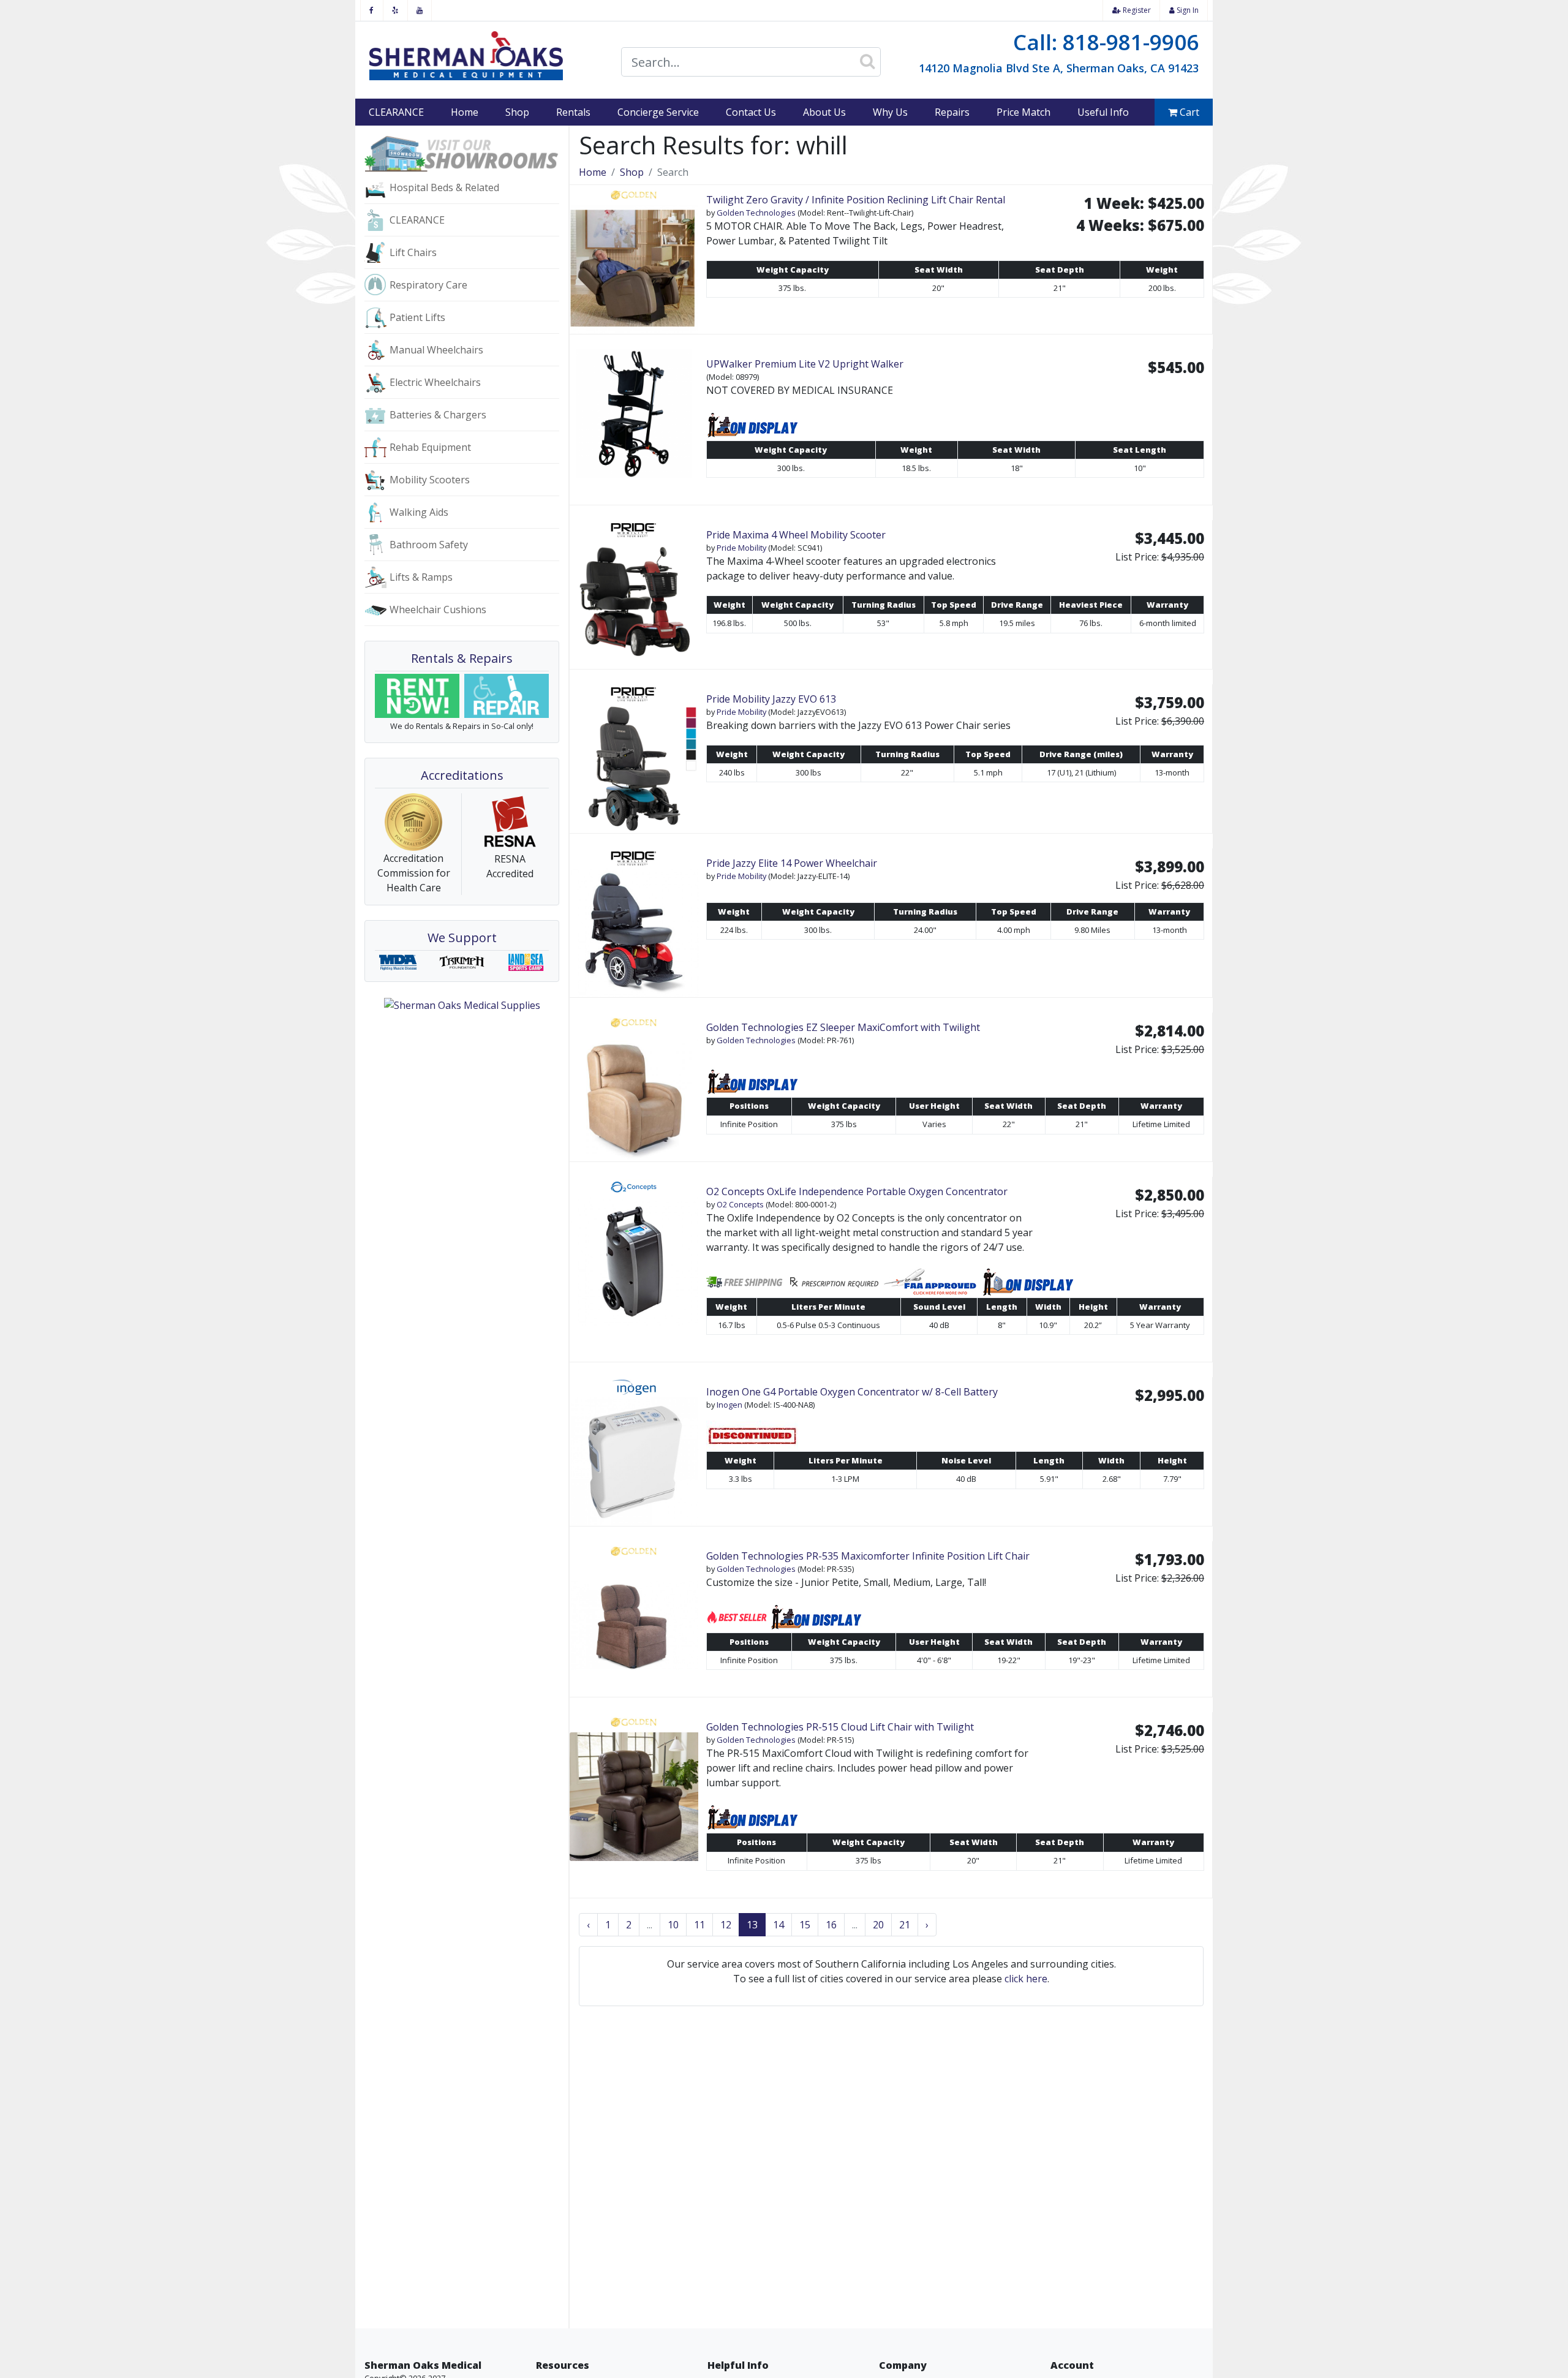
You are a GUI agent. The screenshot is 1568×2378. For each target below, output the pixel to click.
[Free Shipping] (747, 1281)
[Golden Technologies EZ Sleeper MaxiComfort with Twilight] (634, 1087)
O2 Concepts (740, 1204)
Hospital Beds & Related (444, 187)
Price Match (1023, 112)
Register (1136, 10)
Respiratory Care (428, 285)
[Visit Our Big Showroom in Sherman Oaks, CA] (462, 153)
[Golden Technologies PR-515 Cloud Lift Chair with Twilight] (634, 1805)
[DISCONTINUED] (752, 1435)
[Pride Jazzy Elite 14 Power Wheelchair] (634, 923)
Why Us (890, 112)
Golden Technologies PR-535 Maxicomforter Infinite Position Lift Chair (868, 1556)
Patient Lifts (417, 317)
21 (905, 1925)
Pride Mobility (741, 548)
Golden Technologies (756, 213)
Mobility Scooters (430, 480)
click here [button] (1026, 1979)
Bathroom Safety (429, 545)
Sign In (1187, 10)
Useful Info (1103, 112)
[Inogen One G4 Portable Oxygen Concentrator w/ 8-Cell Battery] (634, 1451)
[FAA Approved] (932, 1281)
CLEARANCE (396, 112)
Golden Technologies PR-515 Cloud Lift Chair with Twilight (840, 1727)
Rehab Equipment (430, 447)
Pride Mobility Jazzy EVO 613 (771, 699)
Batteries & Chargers (438, 415)
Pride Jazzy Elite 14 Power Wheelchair (792, 863)
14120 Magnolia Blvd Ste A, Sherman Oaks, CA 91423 (1059, 68)
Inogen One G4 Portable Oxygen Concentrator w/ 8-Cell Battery (852, 1392)
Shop (517, 112)
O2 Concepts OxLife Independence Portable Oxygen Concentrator (857, 1191)
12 (726, 1925)
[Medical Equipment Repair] (507, 696)
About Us (824, 112)
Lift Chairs (413, 252)
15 (805, 1925)
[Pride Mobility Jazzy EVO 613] (634, 759)
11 (699, 1925)
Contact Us (751, 112)
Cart (1188, 112)
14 (778, 1925)
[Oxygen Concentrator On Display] (1028, 1281)
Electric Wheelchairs (435, 382)
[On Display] (752, 424)
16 (831, 1925)
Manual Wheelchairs (436, 350)
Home (465, 112)
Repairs (952, 112)
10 (673, 1925)
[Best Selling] (738, 1616)
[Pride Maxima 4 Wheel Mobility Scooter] (634, 594)
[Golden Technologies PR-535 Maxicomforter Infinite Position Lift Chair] (634, 1619)
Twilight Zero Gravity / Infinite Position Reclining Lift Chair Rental (856, 200)
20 (878, 1925)
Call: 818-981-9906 (1106, 42)
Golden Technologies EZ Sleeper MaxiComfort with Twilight (843, 1027)
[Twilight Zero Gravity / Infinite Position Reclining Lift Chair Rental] (634, 259)
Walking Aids (419, 512)
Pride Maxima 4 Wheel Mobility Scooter (796, 535)
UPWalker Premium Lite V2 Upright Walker (805, 364)
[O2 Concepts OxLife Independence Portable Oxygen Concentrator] (634, 1269)
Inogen (729, 1405)
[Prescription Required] (835, 1281)
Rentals (573, 112)
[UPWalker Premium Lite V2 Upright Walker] (634, 427)
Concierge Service (658, 112)
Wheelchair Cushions (438, 610)
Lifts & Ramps (421, 577)
